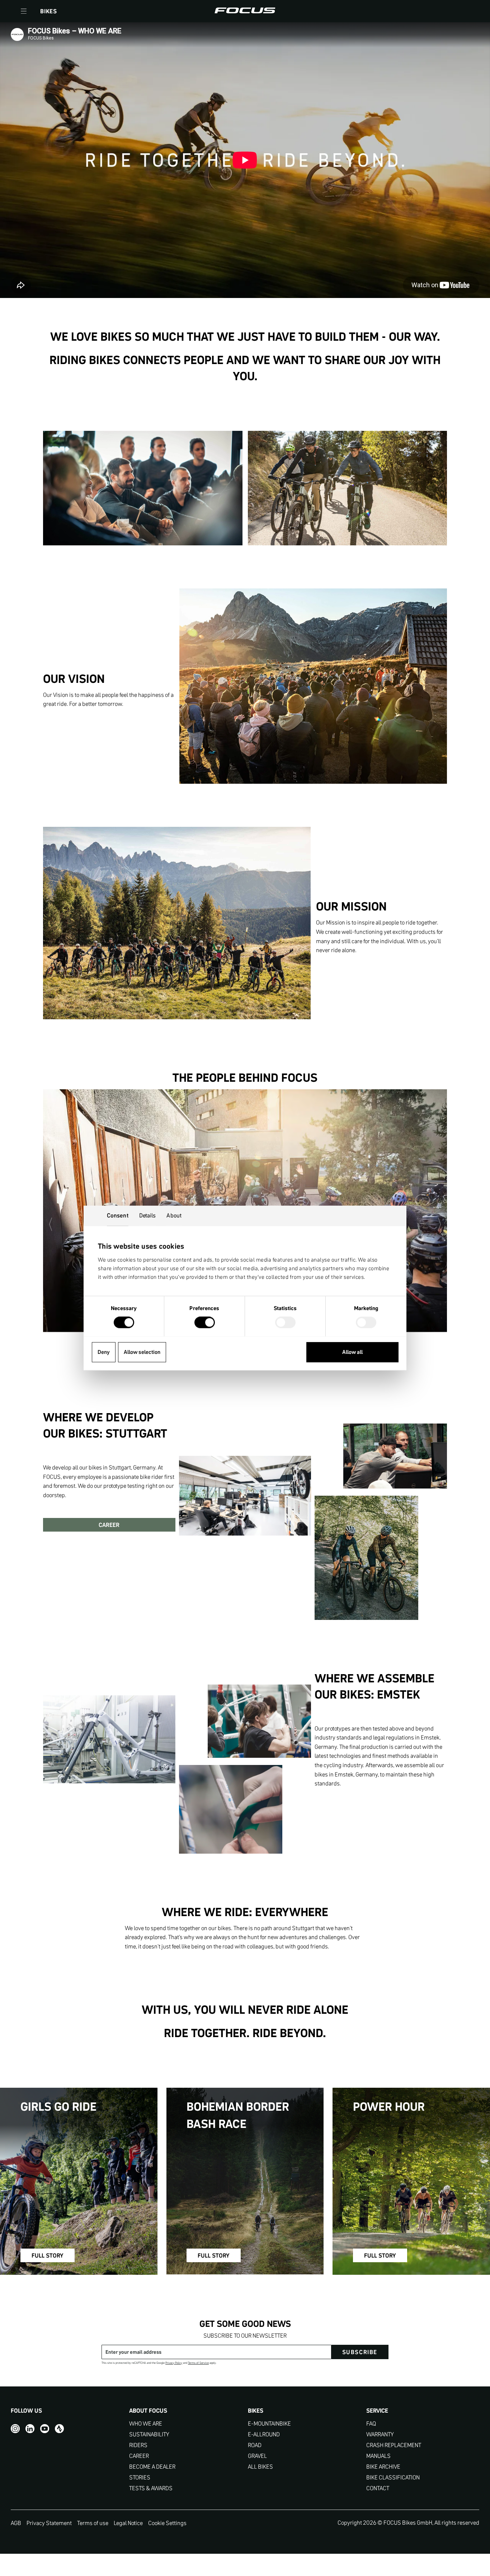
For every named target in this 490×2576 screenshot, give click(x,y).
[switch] (205, 1323)
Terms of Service (198, 2363)
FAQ (371, 2424)
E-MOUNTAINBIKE (269, 2424)
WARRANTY (380, 2434)
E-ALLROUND (264, 2434)
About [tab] (174, 1215)
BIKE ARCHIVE (383, 2467)
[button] (24, 11)
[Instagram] (15, 2429)
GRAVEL (257, 2456)
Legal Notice (128, 2523)
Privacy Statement (49, 2523)
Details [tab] (148, 1215)
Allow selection (142, 1352)
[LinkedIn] (30, 2429)
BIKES (49, 11)
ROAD (255, 2445)
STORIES (140, 2477)
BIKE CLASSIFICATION (393, 2477)
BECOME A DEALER (152, 2467)
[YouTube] (45, 2429)
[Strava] (59, 2429)
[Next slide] (436, 1224)
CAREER (109, 1525)
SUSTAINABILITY (149, 2434)
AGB (16, 2523)
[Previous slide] (54, 1224)
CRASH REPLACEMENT (394, 2445)
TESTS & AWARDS (151, 2488)
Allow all (352, 1352)
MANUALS (378, 2456)
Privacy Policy (174, 2363)
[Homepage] (245, 11)
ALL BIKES (260, 2467)
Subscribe (360, 2352)
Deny (104, 1352)
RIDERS (138, 2445)
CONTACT (378, 2488)
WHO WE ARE (146, 2424)
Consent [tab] (118, 1215)
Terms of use (93, 2523)
